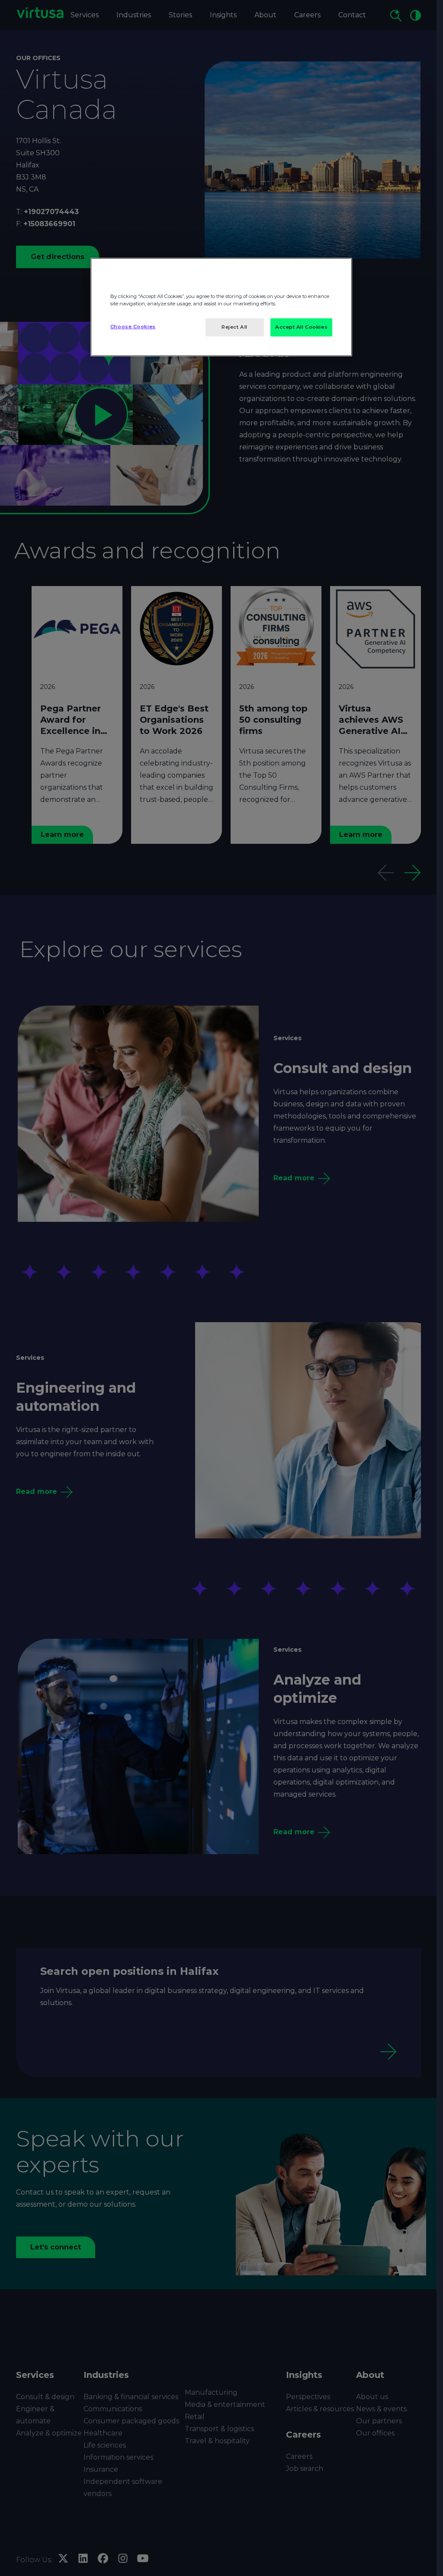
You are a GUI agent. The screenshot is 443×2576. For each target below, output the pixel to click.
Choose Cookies (133, 327)
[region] (221, 307)
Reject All (234, 327)
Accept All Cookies (301, 327)
